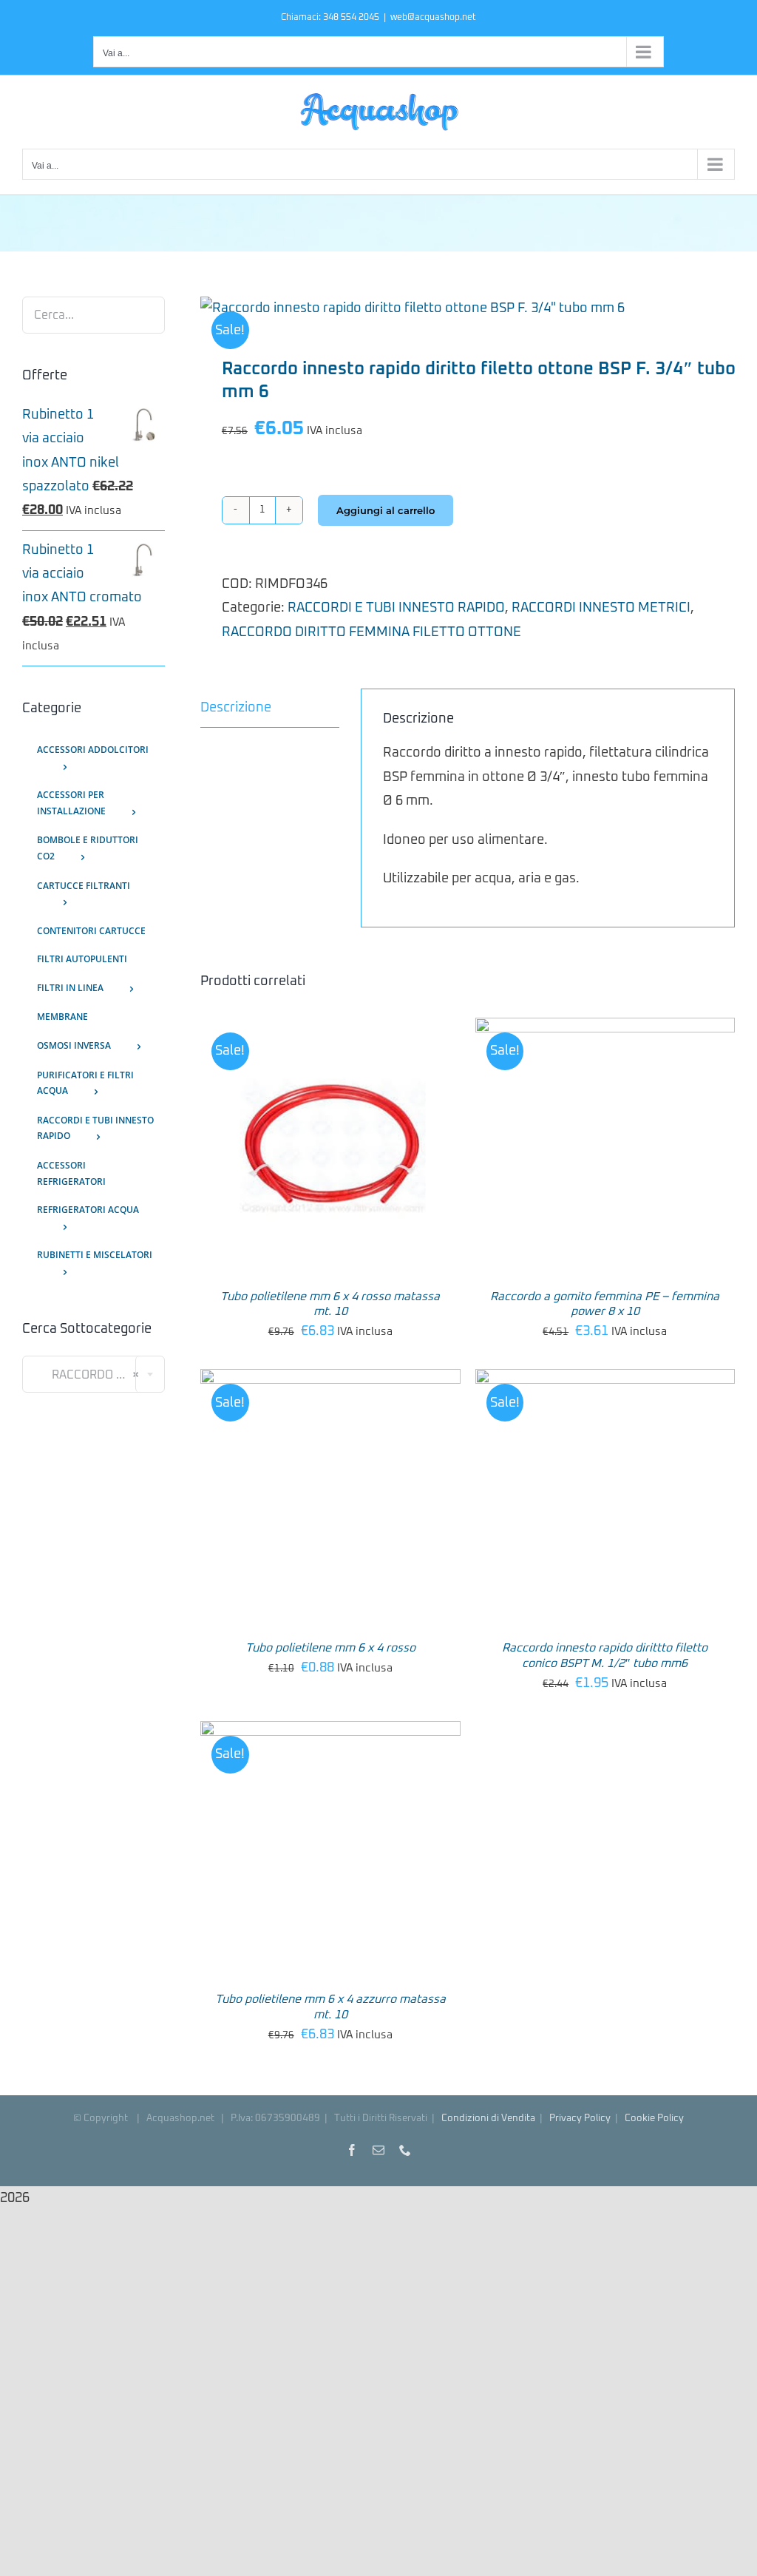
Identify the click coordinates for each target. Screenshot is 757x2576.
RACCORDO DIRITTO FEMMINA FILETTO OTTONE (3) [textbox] (99, 1375)
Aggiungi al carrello (386, 510)
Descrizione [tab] (236, 708)
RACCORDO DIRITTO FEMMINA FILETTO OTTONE (371, 632)
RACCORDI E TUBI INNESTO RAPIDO (396, 608)
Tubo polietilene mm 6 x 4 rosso (330, 1648)
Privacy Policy (580, 2119)
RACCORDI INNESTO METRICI (601, 608)
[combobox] (94, 1374)
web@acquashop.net (433, 18)
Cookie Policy (654, 2119)
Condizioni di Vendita (488, 2119)
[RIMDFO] (468, 308)
